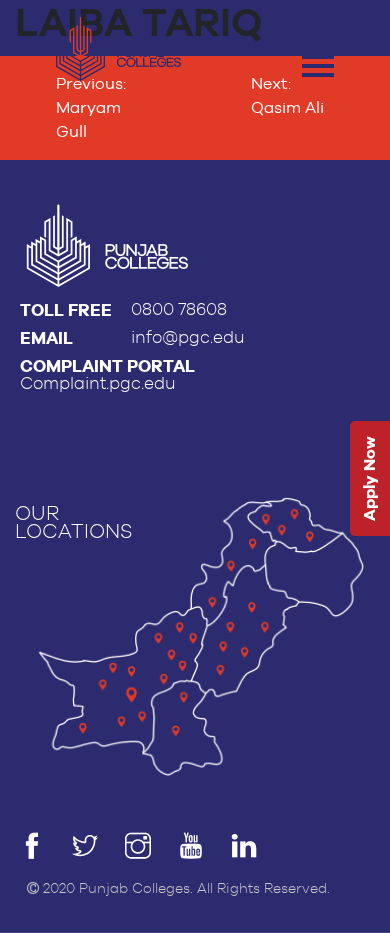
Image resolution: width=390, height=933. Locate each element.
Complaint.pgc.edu (98, 383)
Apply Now (369, 478)
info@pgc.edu (188, 337)
